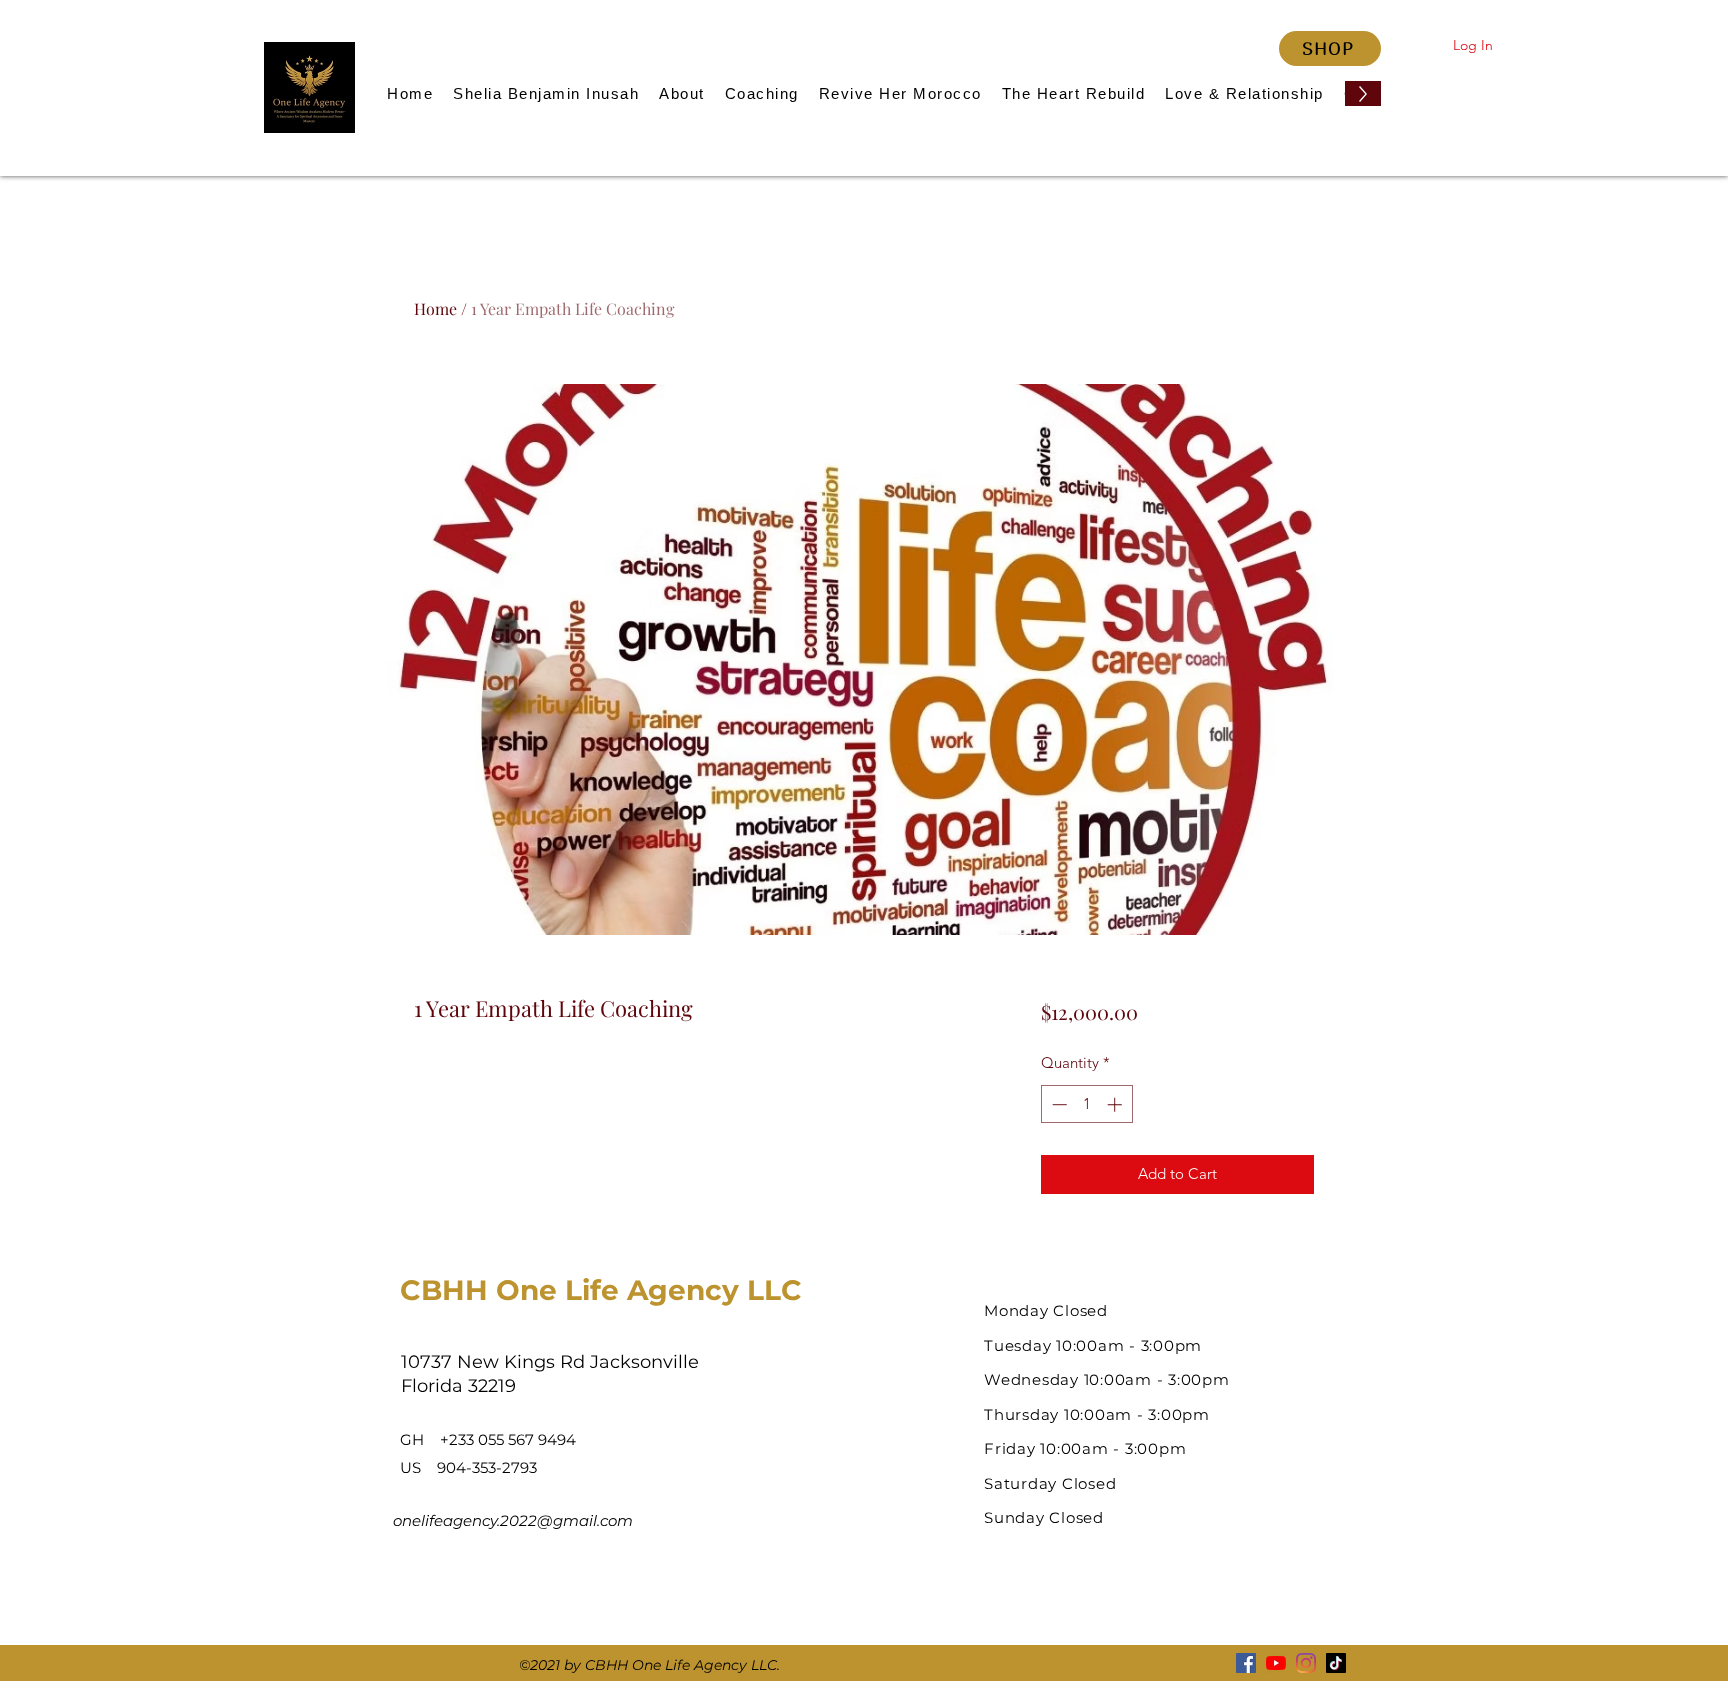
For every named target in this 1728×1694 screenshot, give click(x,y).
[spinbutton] (1086, 1104)
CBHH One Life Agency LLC (601, 1290)
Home (435, 308)
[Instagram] (1306, 1663)
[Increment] (1116, 1104)
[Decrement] (1057, 1104)
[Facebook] (1246, 1663)
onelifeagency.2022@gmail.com (513, 1520)
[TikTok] (1336, 1663)
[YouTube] (1276, 1663)
